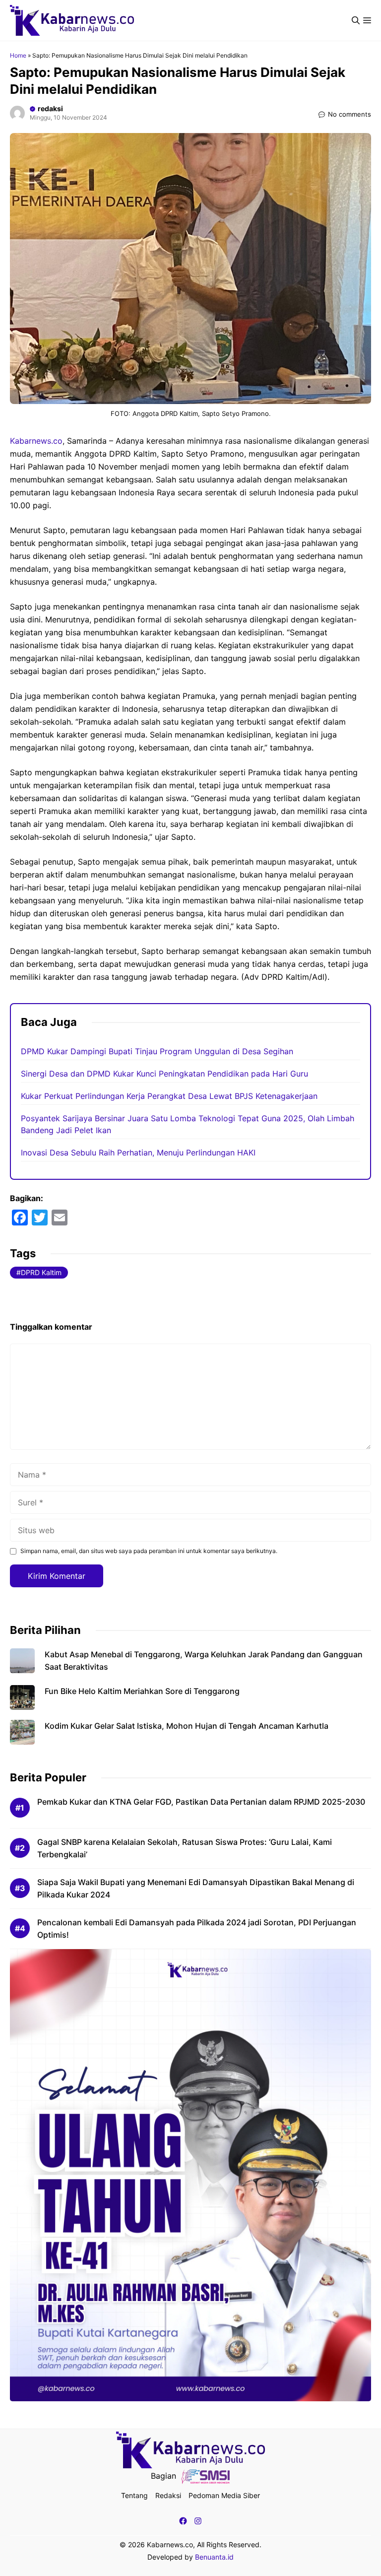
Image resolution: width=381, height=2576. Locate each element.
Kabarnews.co (36, 441)
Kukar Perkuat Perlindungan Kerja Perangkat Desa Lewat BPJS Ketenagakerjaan (169, 1096)
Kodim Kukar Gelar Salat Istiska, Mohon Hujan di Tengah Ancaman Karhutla (187, 1726)
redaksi (50, 108)
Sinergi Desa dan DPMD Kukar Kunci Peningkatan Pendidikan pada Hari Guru (164, 1074)
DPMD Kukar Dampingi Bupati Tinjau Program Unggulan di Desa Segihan (157, 1051)
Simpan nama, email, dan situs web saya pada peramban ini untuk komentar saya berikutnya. (149, 1551)
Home (18, 55)
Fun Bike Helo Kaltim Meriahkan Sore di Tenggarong (142, 1691)
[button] (356, 20)
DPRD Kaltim (41, 1272)
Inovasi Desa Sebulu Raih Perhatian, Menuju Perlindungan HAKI (138, 1152)
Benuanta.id (214, 2557)
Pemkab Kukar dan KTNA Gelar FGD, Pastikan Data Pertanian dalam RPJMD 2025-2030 (201, 1802)
